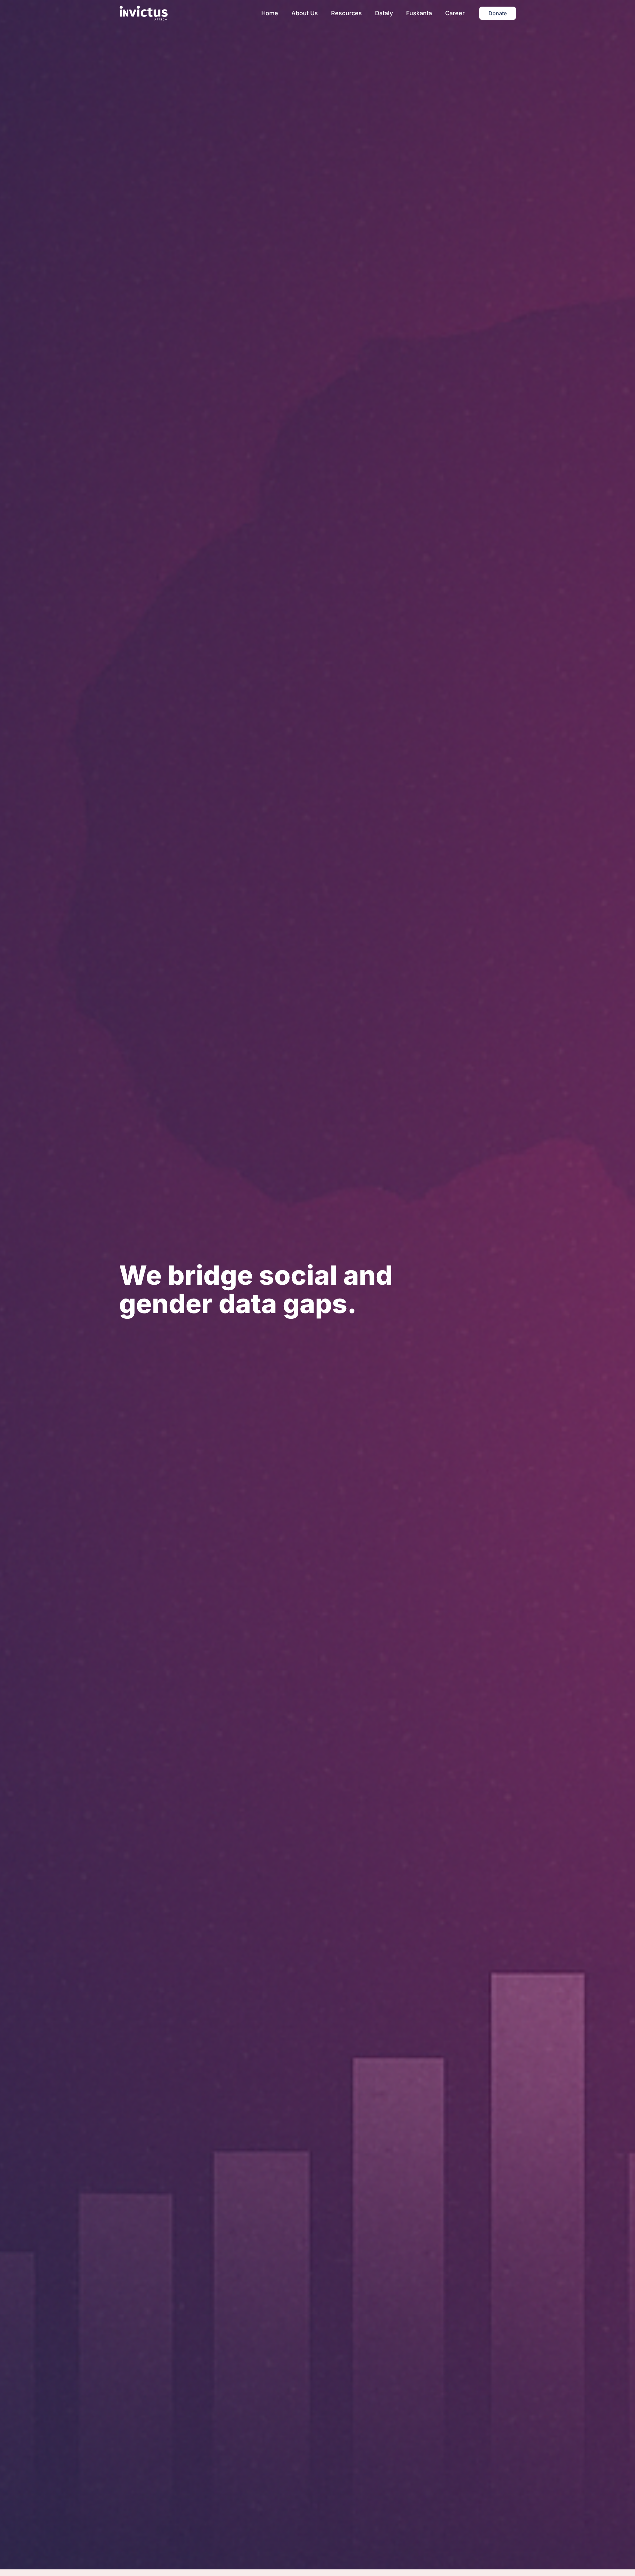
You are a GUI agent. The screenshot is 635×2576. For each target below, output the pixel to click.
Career (455, 13)
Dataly (384, 13)
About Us (305, 13)
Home (270, 13)
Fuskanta (419, 13)
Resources (346, 13)
